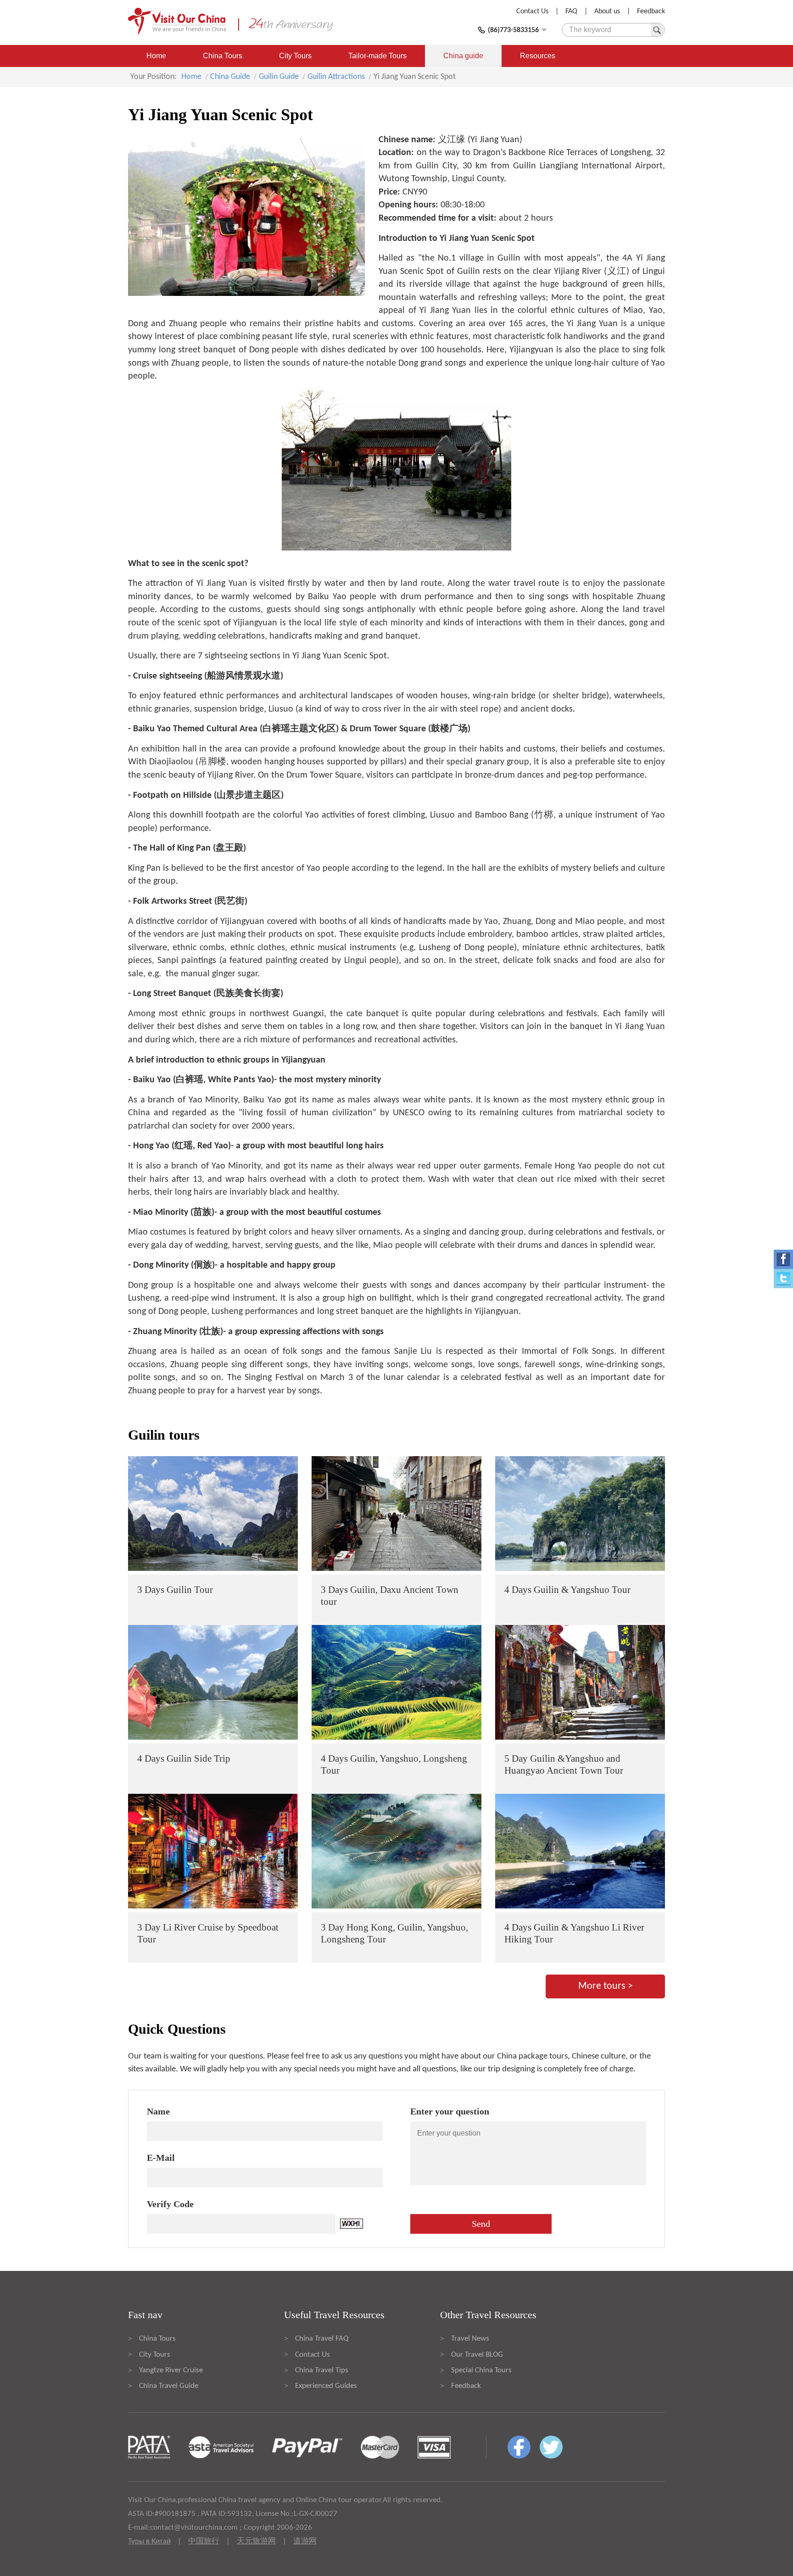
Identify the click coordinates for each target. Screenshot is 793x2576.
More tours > (606, 1986)
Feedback (651, 11)
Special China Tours (481, 2370)
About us (607, 11)
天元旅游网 (256, 2541)
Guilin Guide (279, 77)
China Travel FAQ (322, 2339)
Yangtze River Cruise (171, 2370)
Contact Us (532, 11)
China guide (463, 56)
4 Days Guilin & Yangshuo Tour (567, 1590)
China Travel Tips (322, 2370)
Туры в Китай (149, 2541)
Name (158, 2111)
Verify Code (170, 2204)
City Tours (295, 56)
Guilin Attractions (336, 77)
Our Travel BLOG (477, 2355)
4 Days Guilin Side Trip (184, 1758)
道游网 (305, 2541)
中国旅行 (204, 2541)
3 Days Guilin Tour (175, 1590)
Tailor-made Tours (377, 56)
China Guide (230, 77)
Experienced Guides (326, 2386)
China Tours (223, 56)
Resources (538, 56)
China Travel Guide (169, 2386)
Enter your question (450, 2111)
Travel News (470, 2339)
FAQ (571, 11)
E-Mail (161, 2158)
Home (156, 56)
